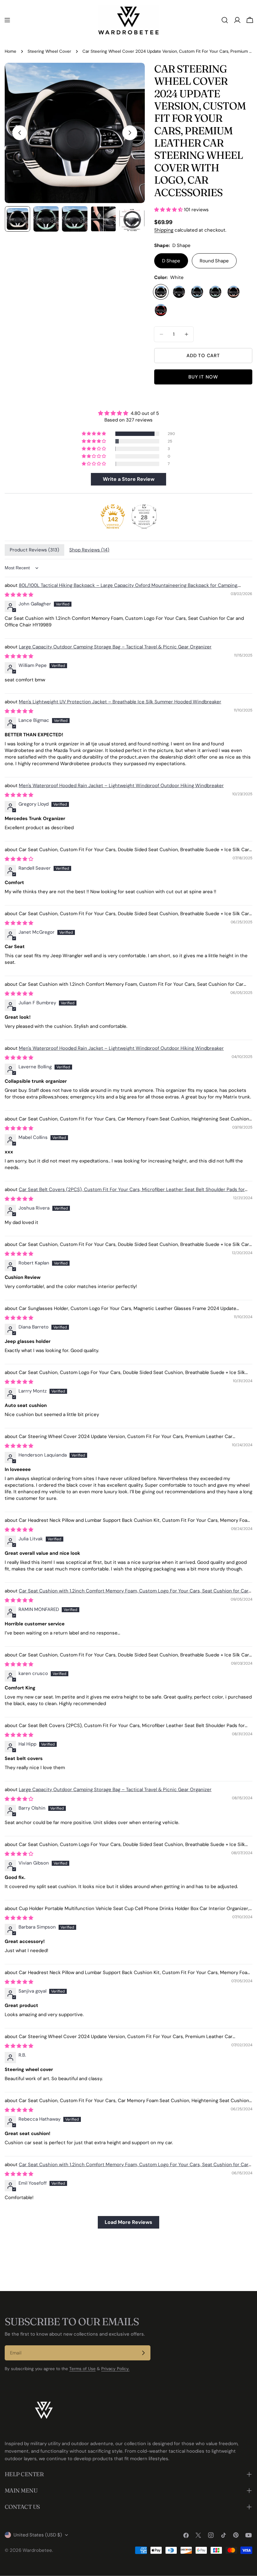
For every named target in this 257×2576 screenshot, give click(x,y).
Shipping (164, 230)
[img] (128, 413)
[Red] (161, 310)
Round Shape (214, 261)
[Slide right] (130, 133)
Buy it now (203, 377)
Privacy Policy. (115, 2369)
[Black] (179, 292)
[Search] (225, 20)
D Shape (171, 261)
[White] (161, 292)
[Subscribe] (143, 2353)
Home (10, 51)
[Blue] (197, 292)
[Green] (215, 292)
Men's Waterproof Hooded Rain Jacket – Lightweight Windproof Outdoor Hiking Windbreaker (121, 786)
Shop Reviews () (89, 550)
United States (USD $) (38, 2535)
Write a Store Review (129, 479)
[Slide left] (20, 133)
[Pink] (233, 292)
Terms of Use (82, 2369)
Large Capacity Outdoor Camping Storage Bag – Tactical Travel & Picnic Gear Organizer (115, 647)
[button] (94, 434)
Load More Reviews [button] (128, 2222)
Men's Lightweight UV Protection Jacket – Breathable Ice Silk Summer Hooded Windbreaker (120, 702)
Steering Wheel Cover (49, 51)
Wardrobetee (37, 2550)
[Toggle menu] (7, 20)
